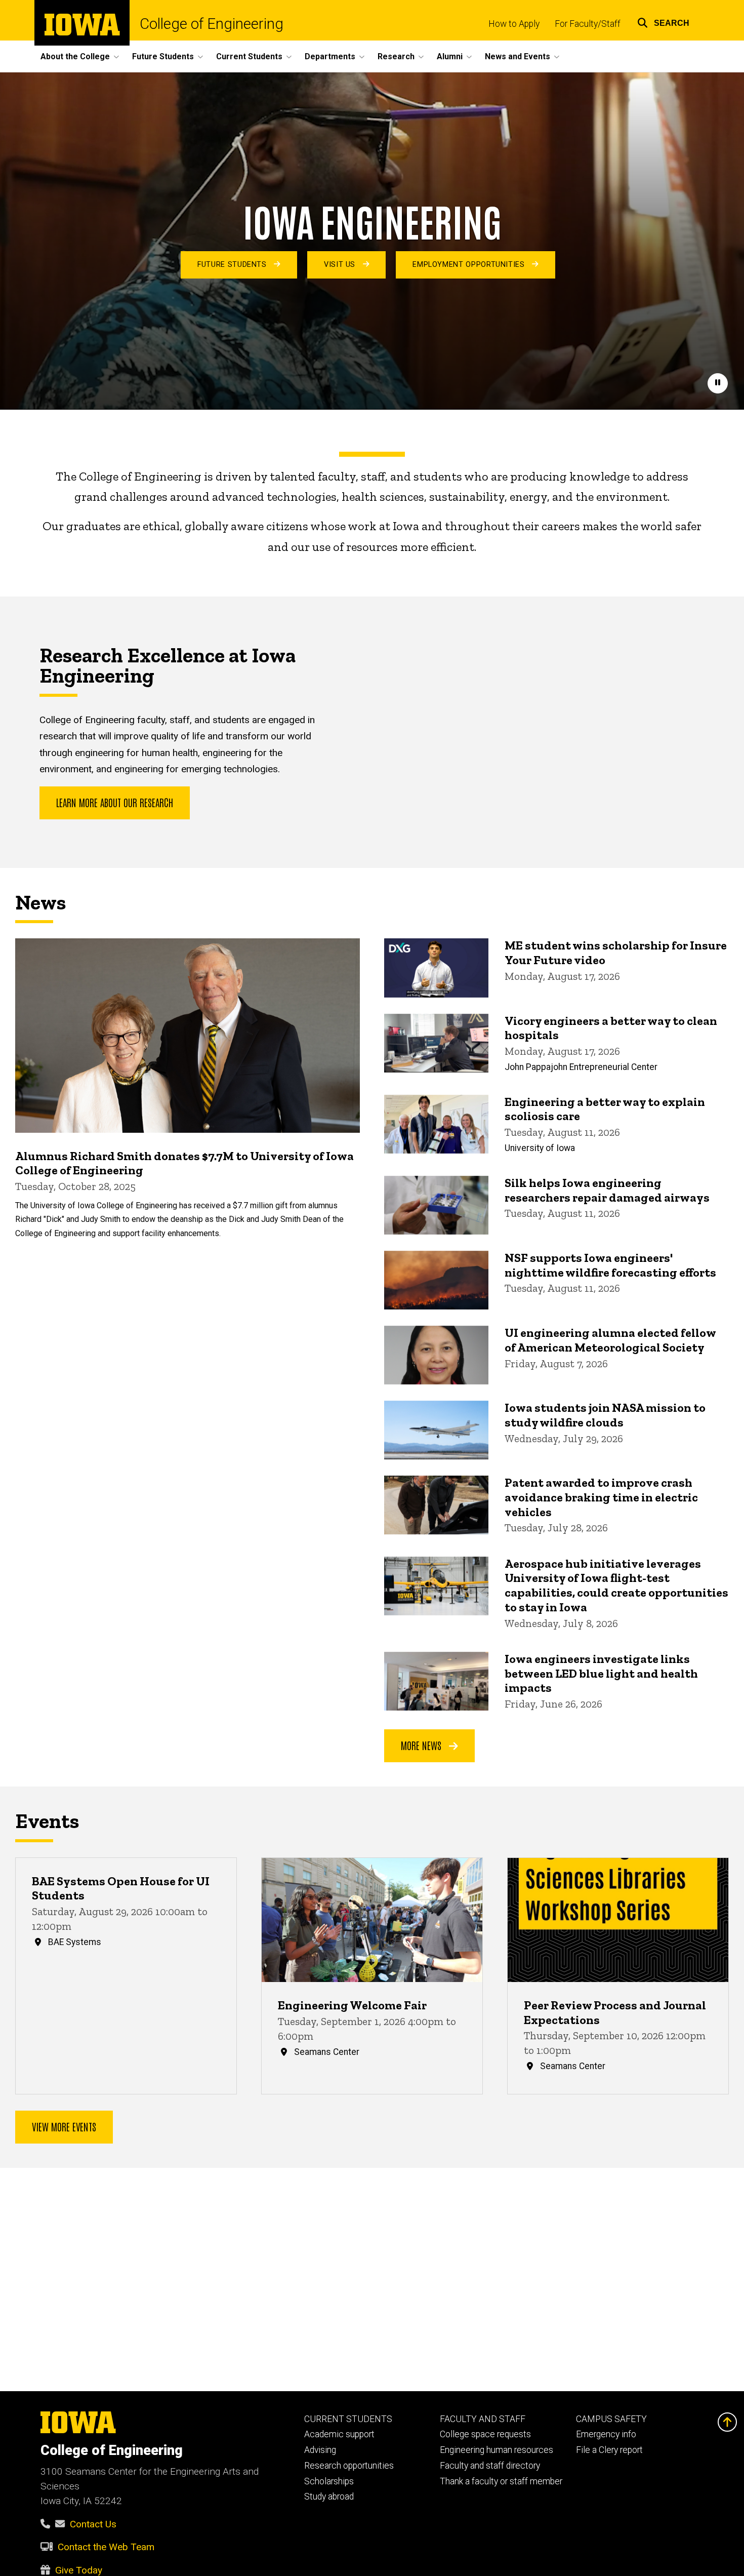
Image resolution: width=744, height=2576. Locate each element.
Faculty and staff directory (490, 2466)
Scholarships (329, 2481)
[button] (663, 22)
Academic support (339, 2434)
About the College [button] (75, 56)
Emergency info (606, 2434)
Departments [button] (330, 56)
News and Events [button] (518, 56)
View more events (64, 2126)
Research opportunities (349, 2466)
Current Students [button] (249, 56)
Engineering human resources (497, 2450)
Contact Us (93, 2524)
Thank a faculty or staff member (501, 2481)
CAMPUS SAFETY (611, 2419)
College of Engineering (212, 24)
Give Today (79, 2570)
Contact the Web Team (106, 2547)
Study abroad (329, 2496)
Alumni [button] (450, 56)
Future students (233, 265)
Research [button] (396, 56)
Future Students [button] (163, 56)
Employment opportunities (470, 265)
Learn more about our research (115, 802)
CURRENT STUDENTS (348, 2419)
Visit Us (341, 265)
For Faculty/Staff (588, 24)
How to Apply (514, 24)
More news (422, 1745)
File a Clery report (609, 2450)
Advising (320, 2450)
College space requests (485, 2434)
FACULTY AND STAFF (483, 2419)
